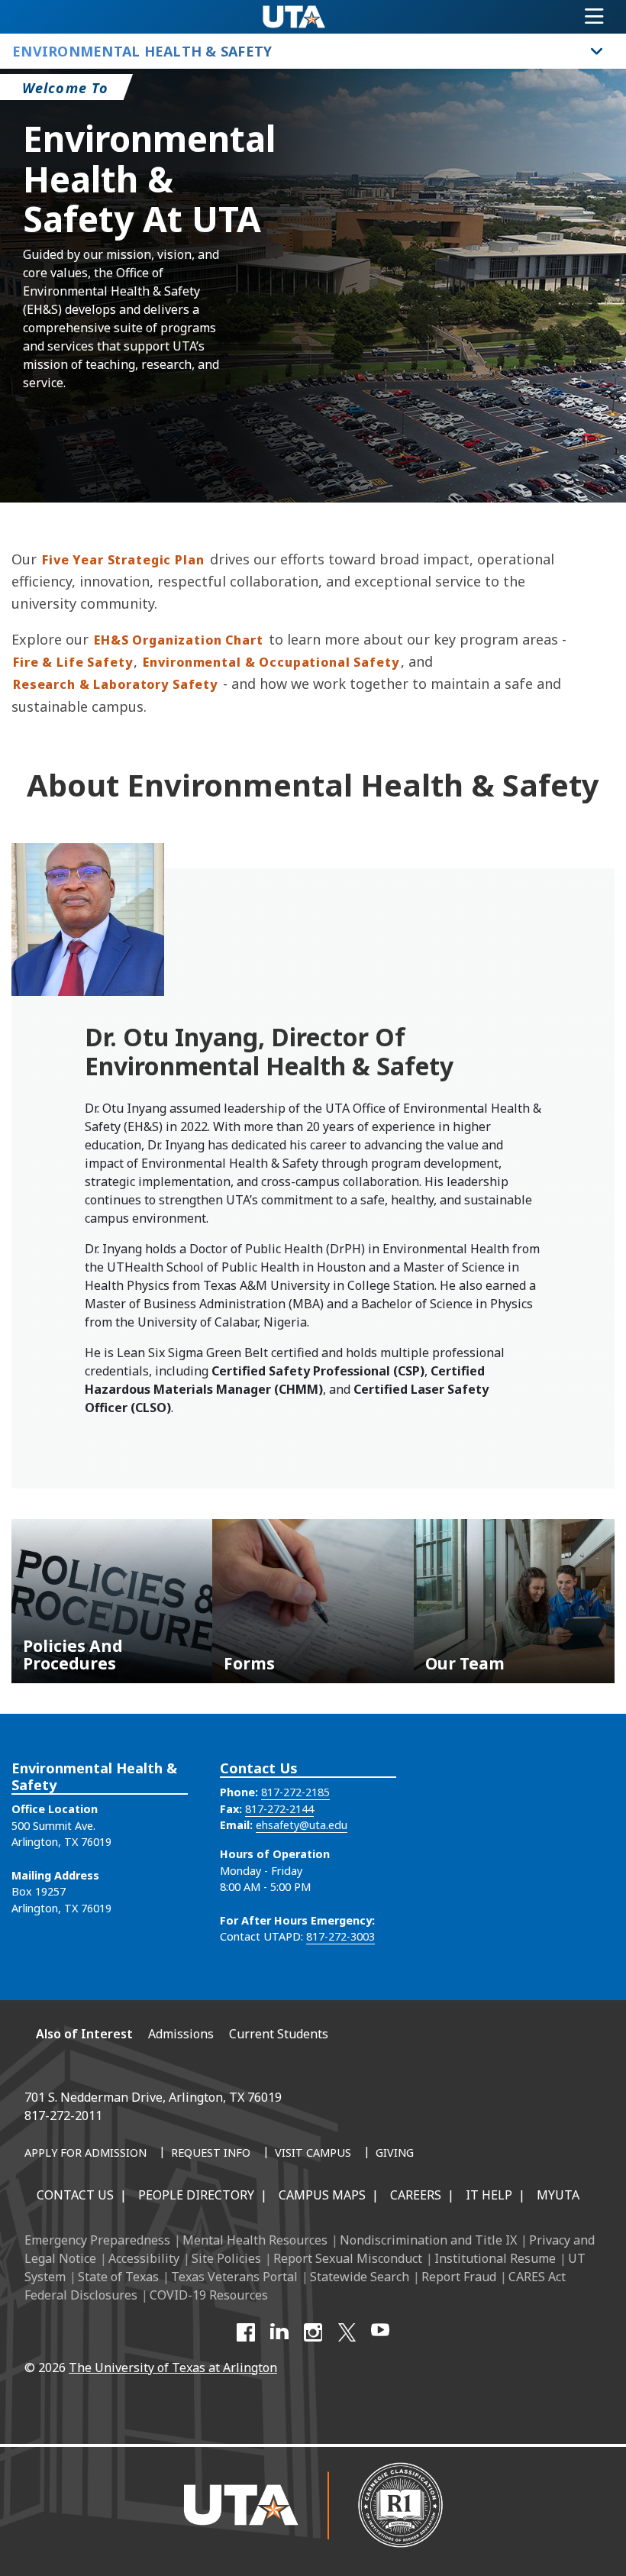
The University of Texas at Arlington (173, 2368)
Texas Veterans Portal (234, 2277)
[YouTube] (380, 2332)
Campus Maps (322, 2195)
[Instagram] (313, 2332)
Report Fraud (459, 2277)
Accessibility (144, 2258)
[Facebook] (246, 2332)
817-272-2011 (63, 2115)
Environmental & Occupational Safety (271, 662)
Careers (416, 2195)
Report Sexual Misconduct (348, 2258)
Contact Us (75, 2195)
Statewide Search (360, 2277)
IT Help (489, 2195)
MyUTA (558, 2195)
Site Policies (226, 2258)
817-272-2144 (279, 1809)
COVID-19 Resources (209, 2295)
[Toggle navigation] (594, 17)
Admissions (181, 2034)
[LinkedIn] (279, 2332)
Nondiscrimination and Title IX (428, 2240)
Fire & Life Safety (73, 662)
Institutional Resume (495, 2258)
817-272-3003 (340, 1936)
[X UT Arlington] (347, 2332)
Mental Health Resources (255, 2240)
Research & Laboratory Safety (115, 684)
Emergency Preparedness (97, 2240)
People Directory (196, 2195)
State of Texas (118, 2277)
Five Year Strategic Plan (123, 560)
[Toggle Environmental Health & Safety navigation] (597, 51)
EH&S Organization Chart (179, 640)
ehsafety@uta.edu (302, 1825)
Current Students (279, 2034)
